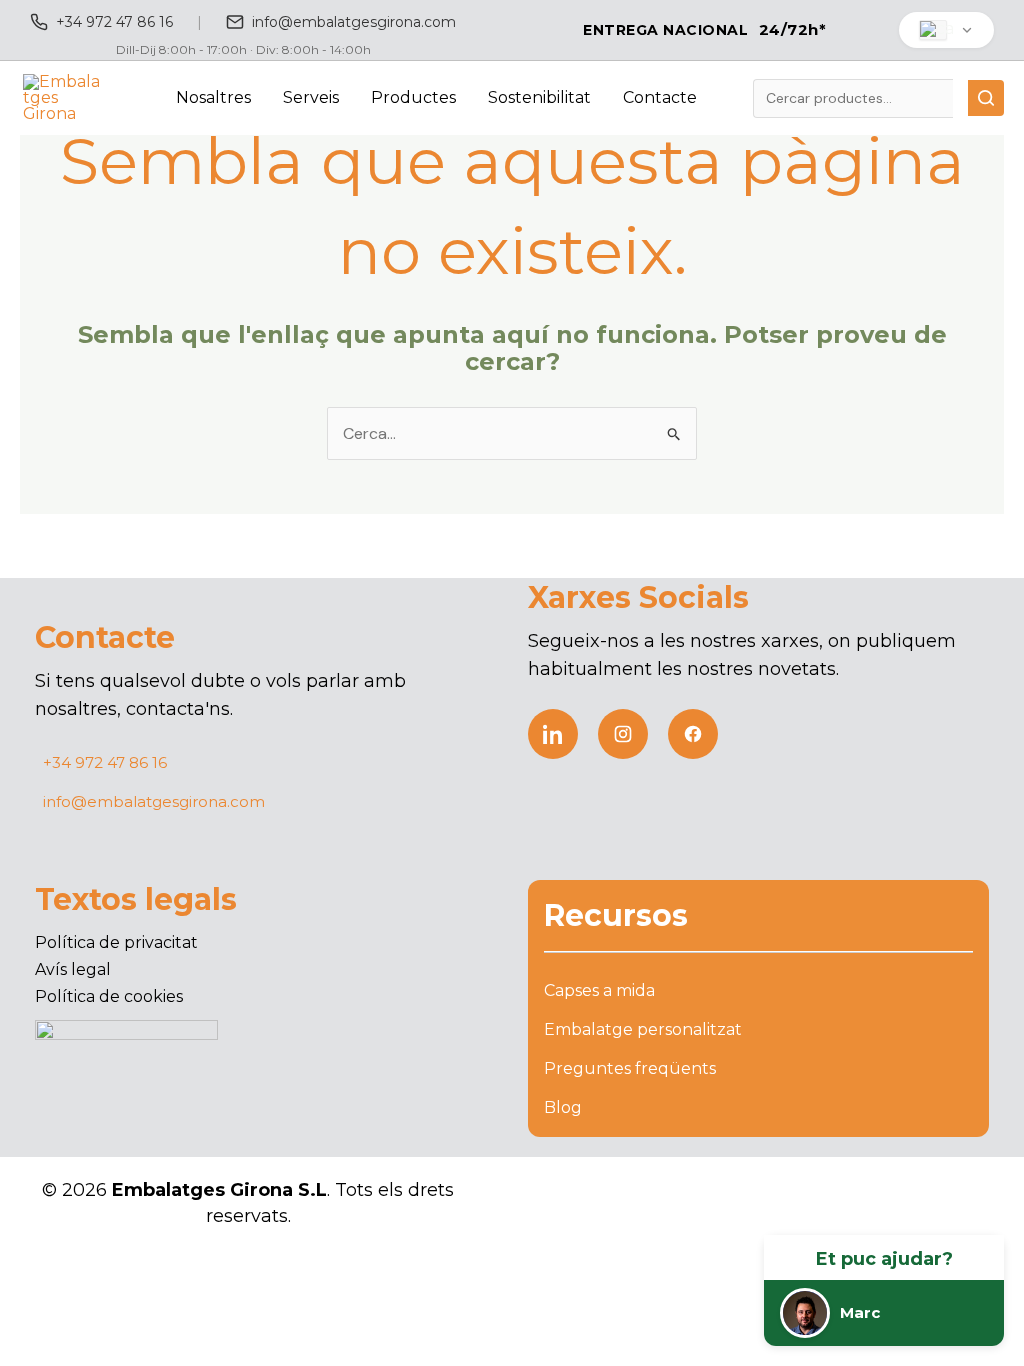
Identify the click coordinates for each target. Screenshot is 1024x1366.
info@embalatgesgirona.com (354, 22)
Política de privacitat (116, 942)
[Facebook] (693, 734)
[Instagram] (623, 734)
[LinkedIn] (553, 734)
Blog (563, 1107)
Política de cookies (109, 996)
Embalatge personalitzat (643, 1029)
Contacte (660, 97)
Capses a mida (599, 990)
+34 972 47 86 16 (114, 22)
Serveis (311, 97)
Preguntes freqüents (630, 1068)
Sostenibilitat (539, 97)
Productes (413, 97)
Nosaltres (213, 97)
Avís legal (73, 969)
